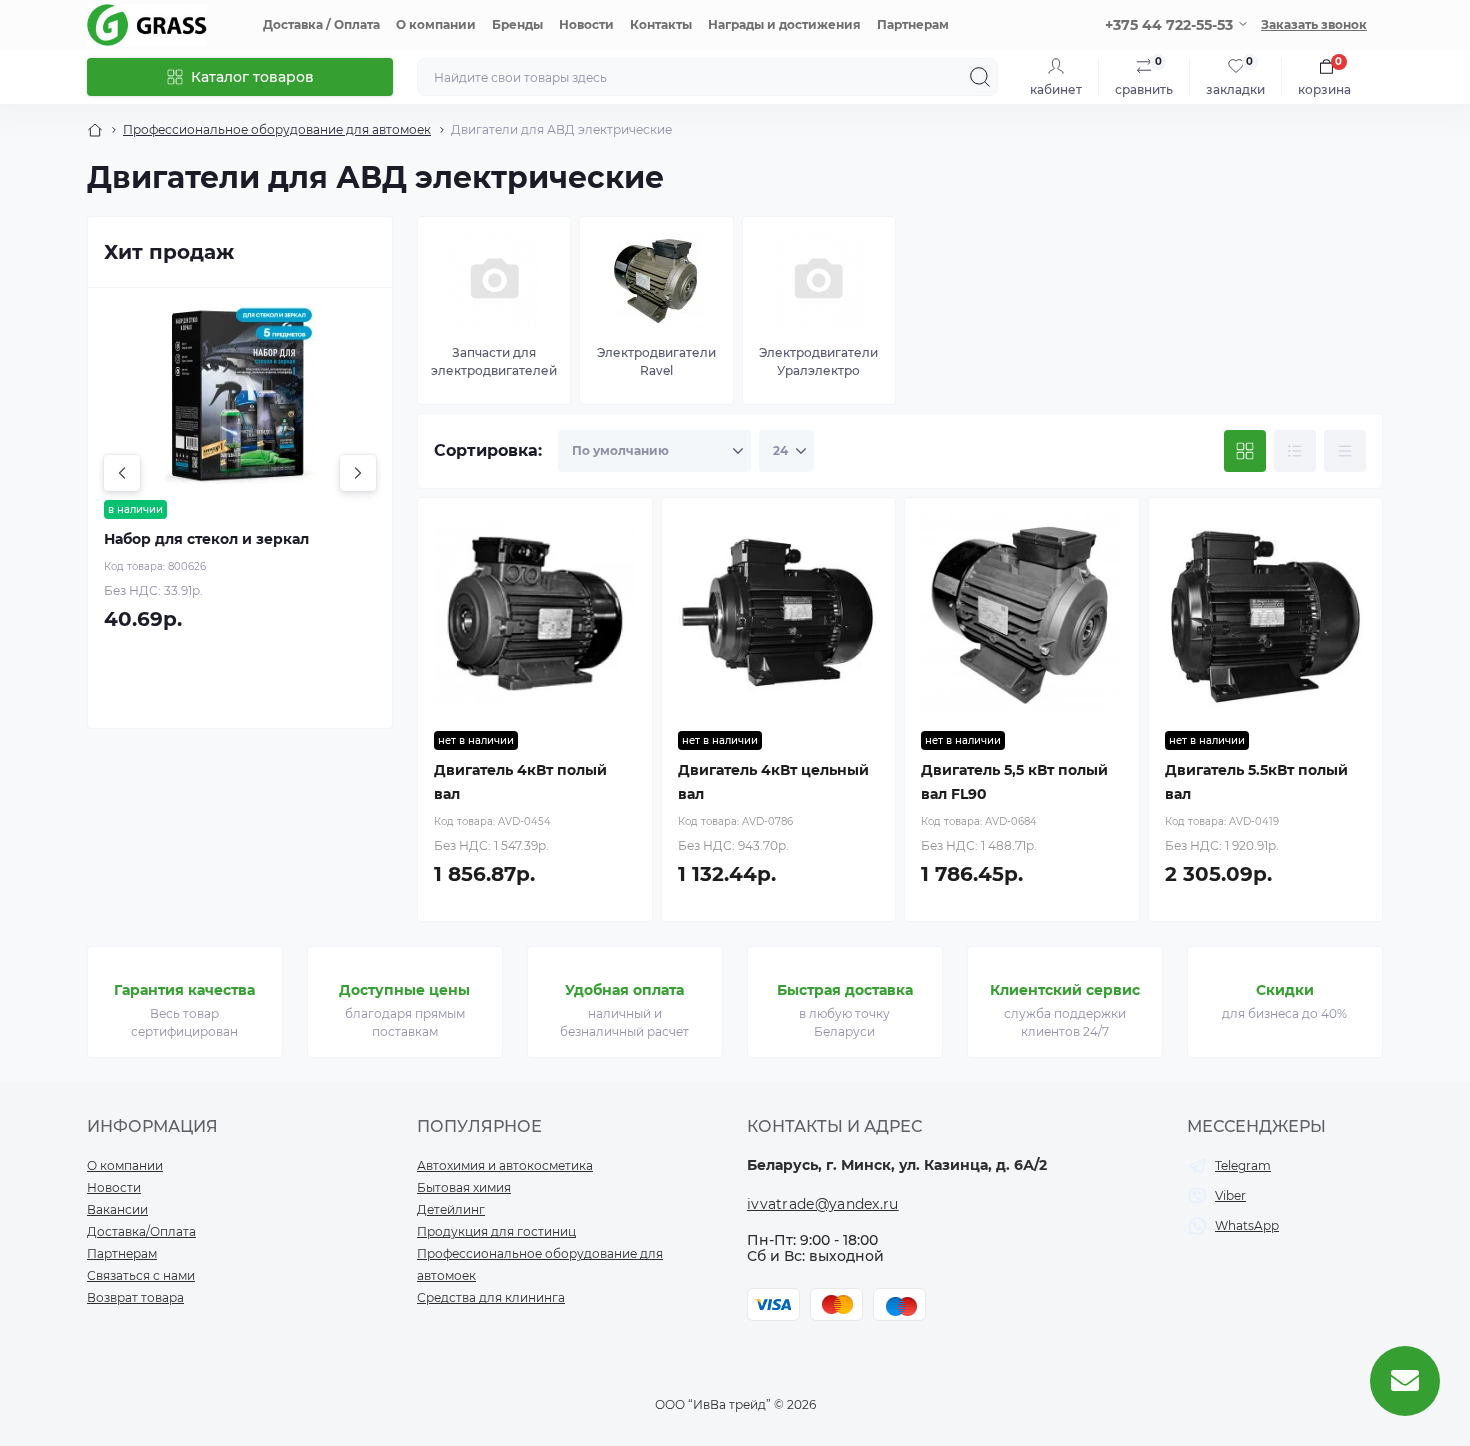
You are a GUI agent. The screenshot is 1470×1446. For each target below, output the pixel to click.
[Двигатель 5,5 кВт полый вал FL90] (1022, 615)
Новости (586, 24)
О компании (436, 24)
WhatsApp (1247, 1225)
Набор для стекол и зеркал (206, 539)
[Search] (980, 77)
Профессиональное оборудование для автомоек (277, 129)
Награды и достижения (784, 24)
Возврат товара (135, 1297)
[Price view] (1345, 451)
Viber (1230, 1195)
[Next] (358, 473)
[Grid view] (1245, 451)
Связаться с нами (141, 1275)
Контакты (661, 24)
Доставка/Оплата (141, 1231)
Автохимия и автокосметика (505, 1165)
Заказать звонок (1314, 24)
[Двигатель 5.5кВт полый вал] (1266, 615)
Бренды (517, 24)
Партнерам (913, 24)
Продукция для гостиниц (496, 1231)
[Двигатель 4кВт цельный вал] (779, 615)
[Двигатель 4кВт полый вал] (535, 615)
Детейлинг (451, 1209)
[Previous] (122, 473)
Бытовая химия (464, 1187)
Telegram (1243, 1165)
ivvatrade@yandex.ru (823, 1204)
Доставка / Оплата (321, 24)
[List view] (1295, 451)
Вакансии (117, 1209)
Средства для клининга (491, 1297)
